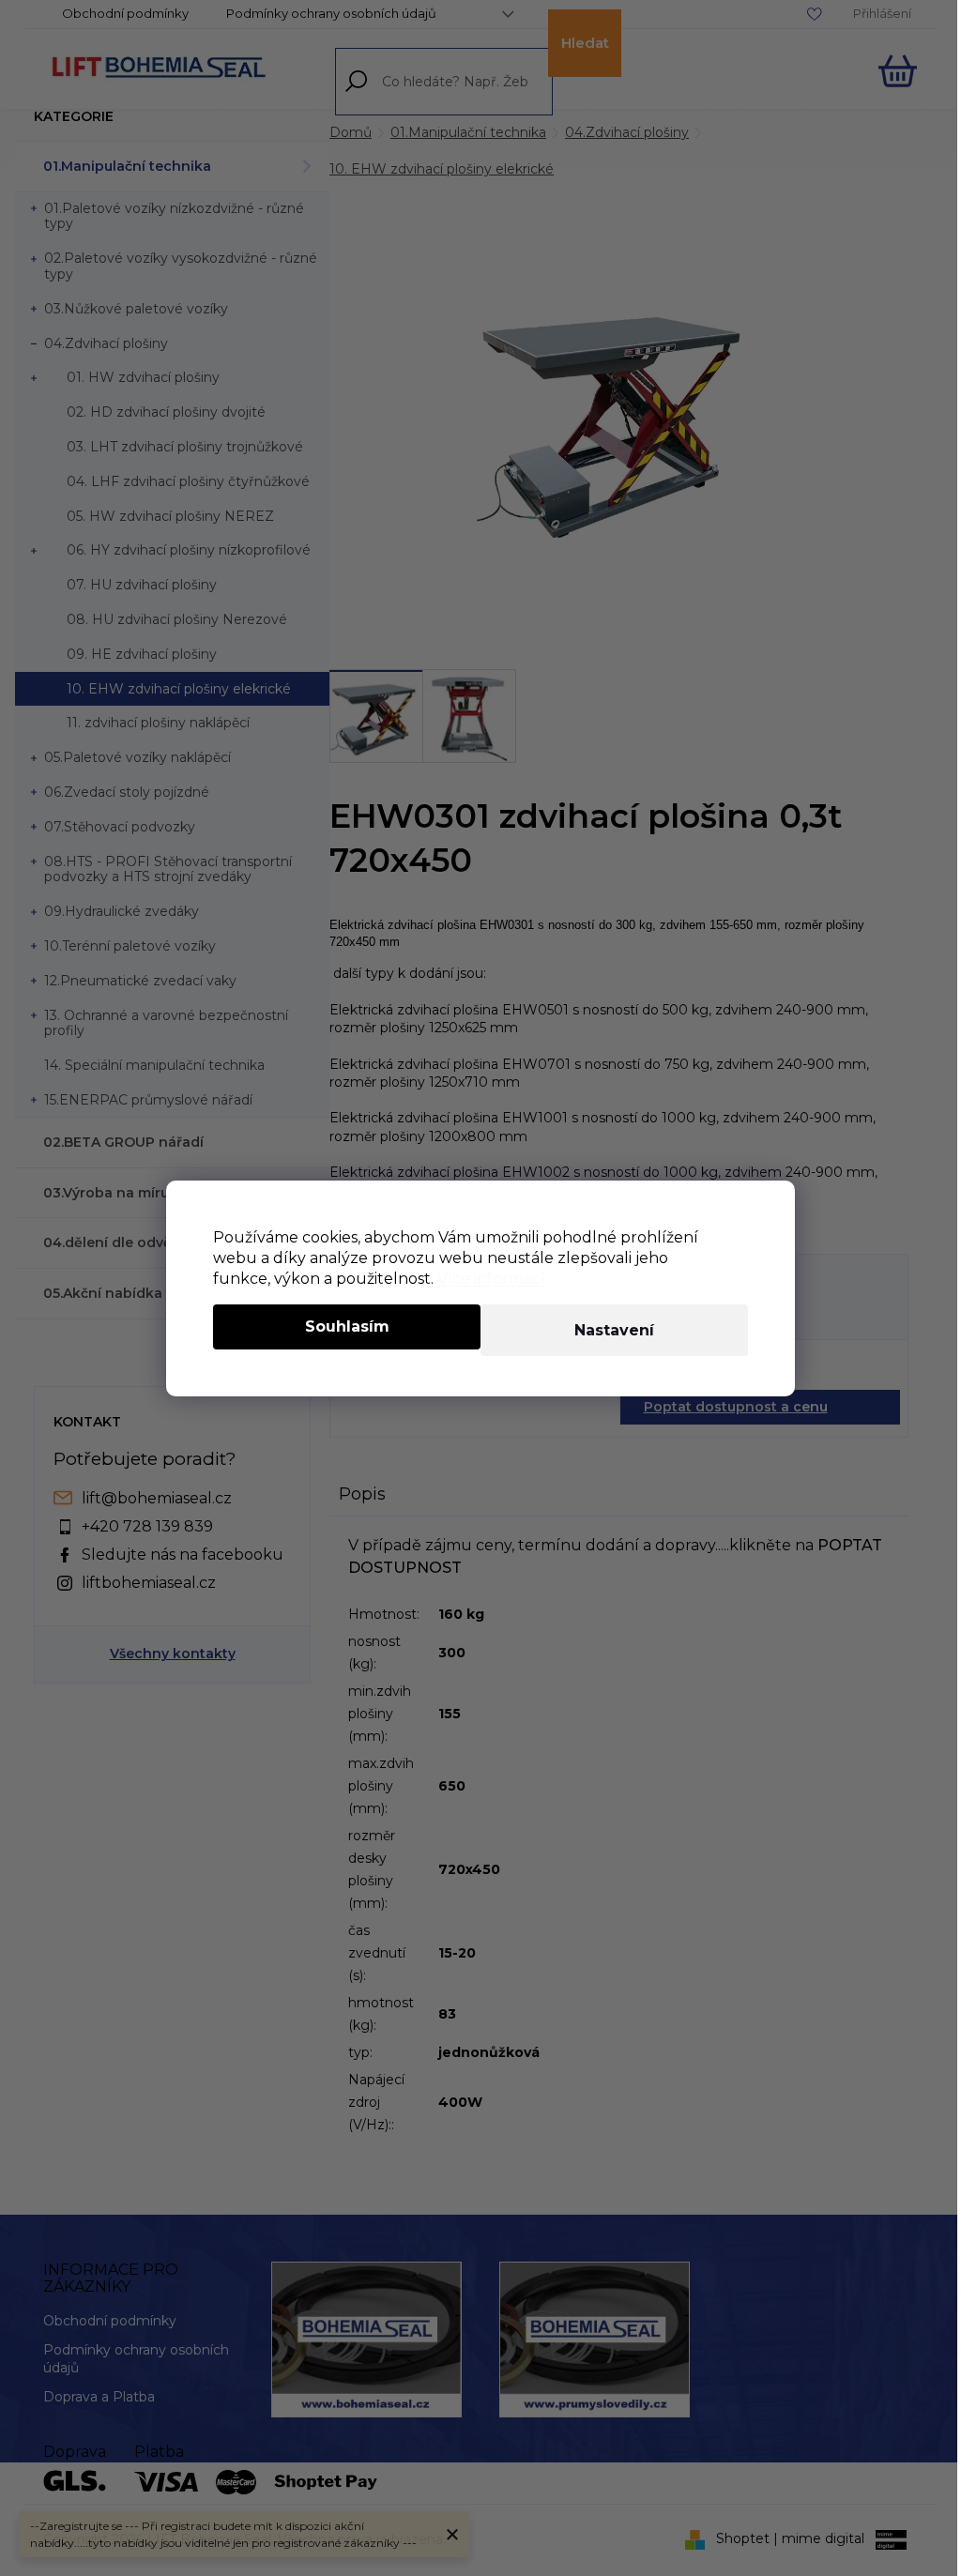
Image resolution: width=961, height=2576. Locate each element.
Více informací (491, 1279)
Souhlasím (347, 1326)
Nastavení (614, 1330)
